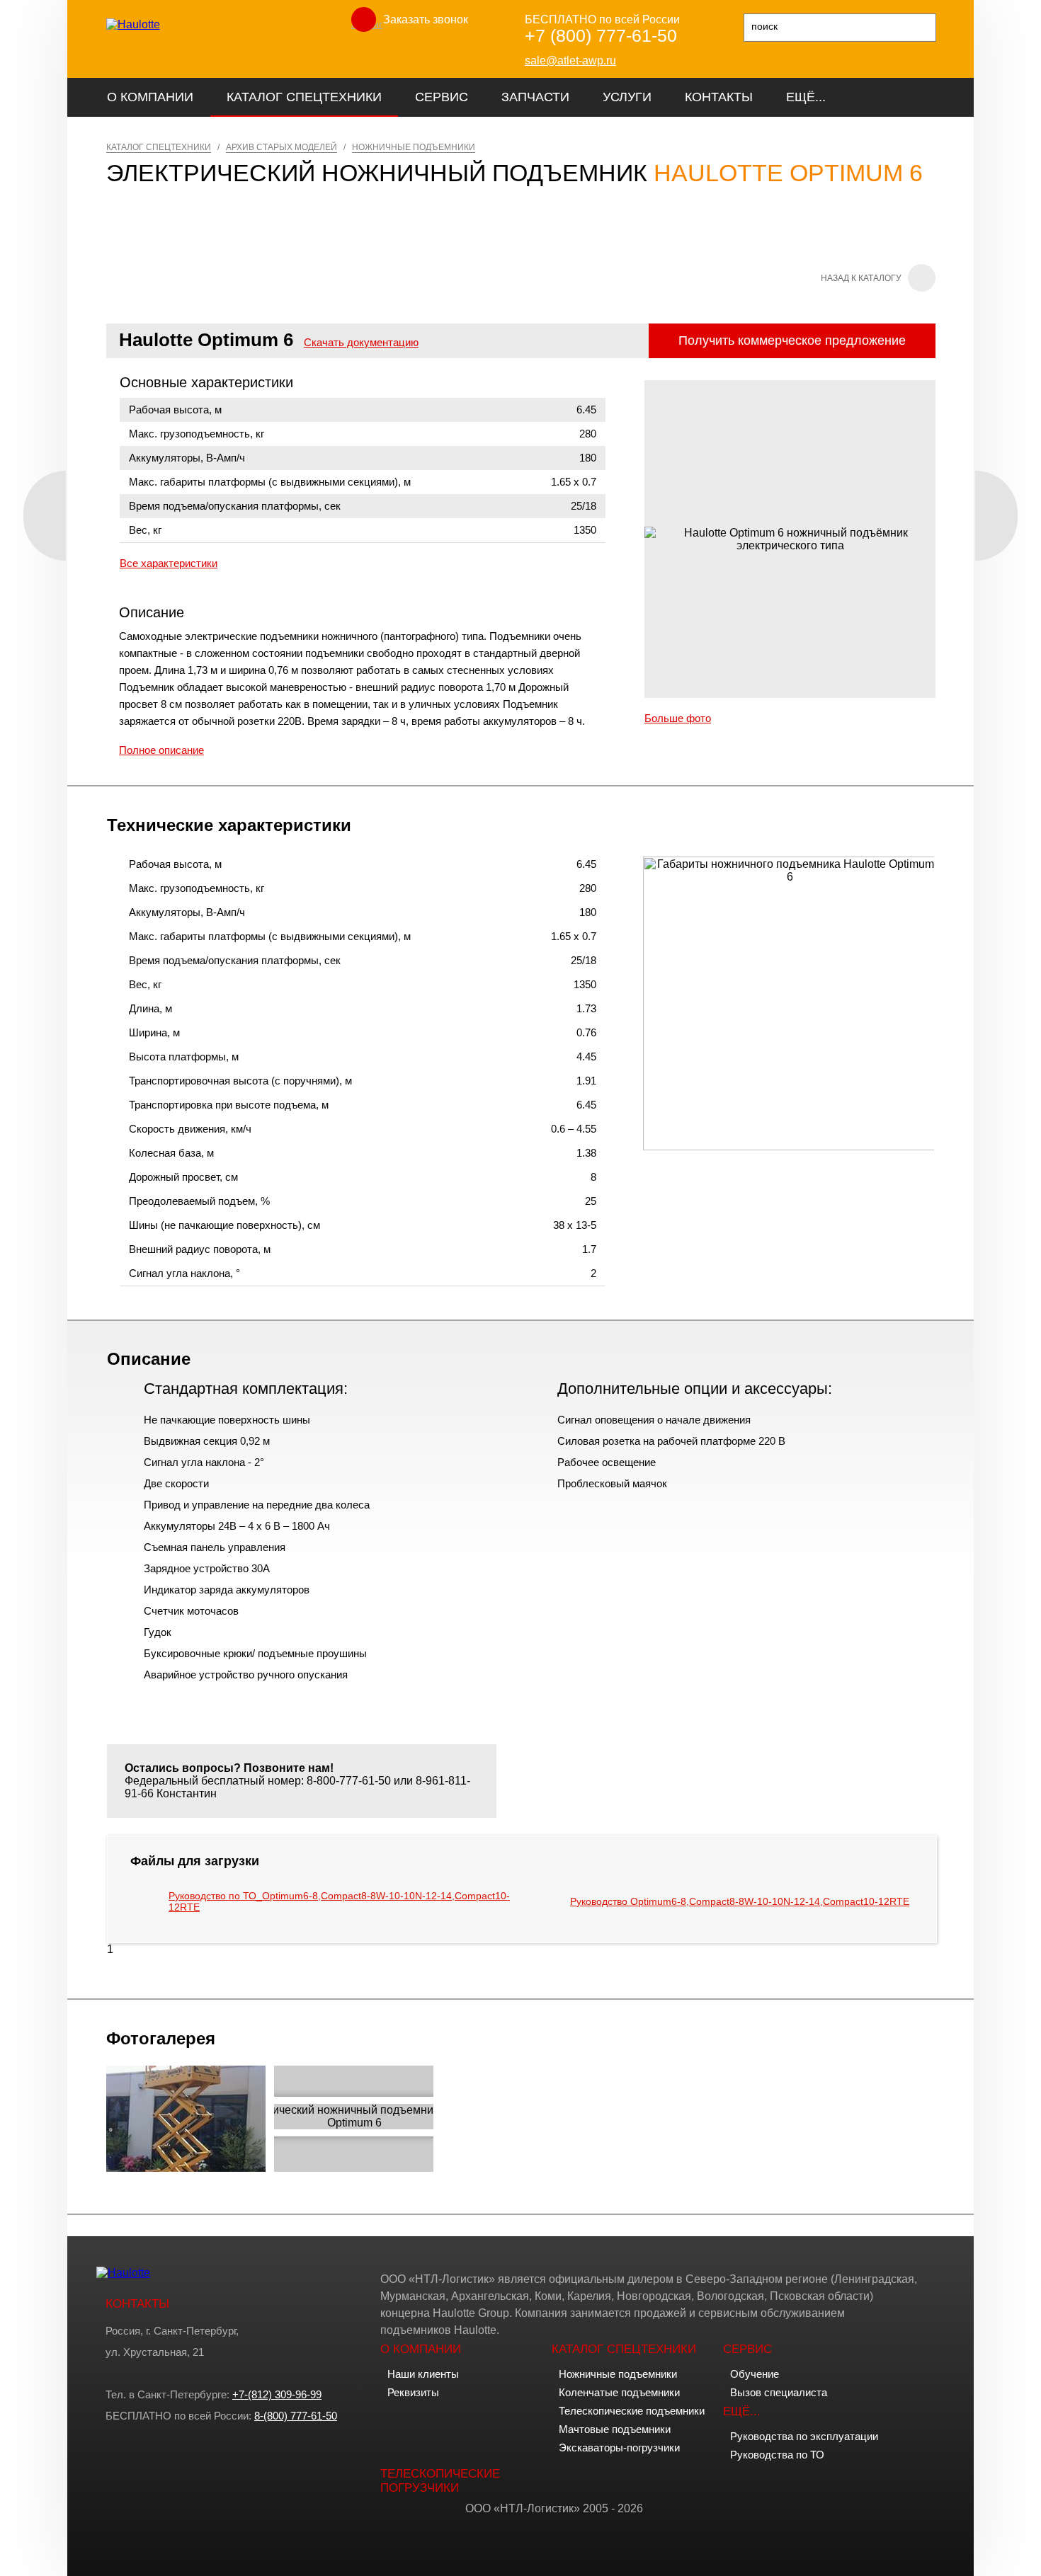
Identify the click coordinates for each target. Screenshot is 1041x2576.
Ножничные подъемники (618, 2374)
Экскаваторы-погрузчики (619, 2448)
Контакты (719, 97)
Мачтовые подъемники (615, 2429)
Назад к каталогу (861, 278)
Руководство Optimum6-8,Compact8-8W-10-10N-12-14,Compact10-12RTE (740, 1901)
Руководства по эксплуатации (804, 2436)
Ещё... (806, 97)
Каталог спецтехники (304, 97)
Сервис (442, 97)
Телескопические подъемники (632, 2411)
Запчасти (535, 97)
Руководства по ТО (777, 2455)
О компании (150, 97)
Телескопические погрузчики (440, 2481)
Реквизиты (413, 2392)
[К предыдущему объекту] (45, 516)
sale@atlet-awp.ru (570, 61)
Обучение (755, 2374)
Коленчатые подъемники (619, 2392)
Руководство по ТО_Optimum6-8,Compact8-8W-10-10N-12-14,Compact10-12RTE (339, 1901)
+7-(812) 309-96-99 (277, 2394)
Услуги (627, 97)
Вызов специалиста (779, 2392)
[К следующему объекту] (996, 516)
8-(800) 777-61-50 (296, 2416)
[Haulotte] (133, 24)
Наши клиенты (423, 2374)
